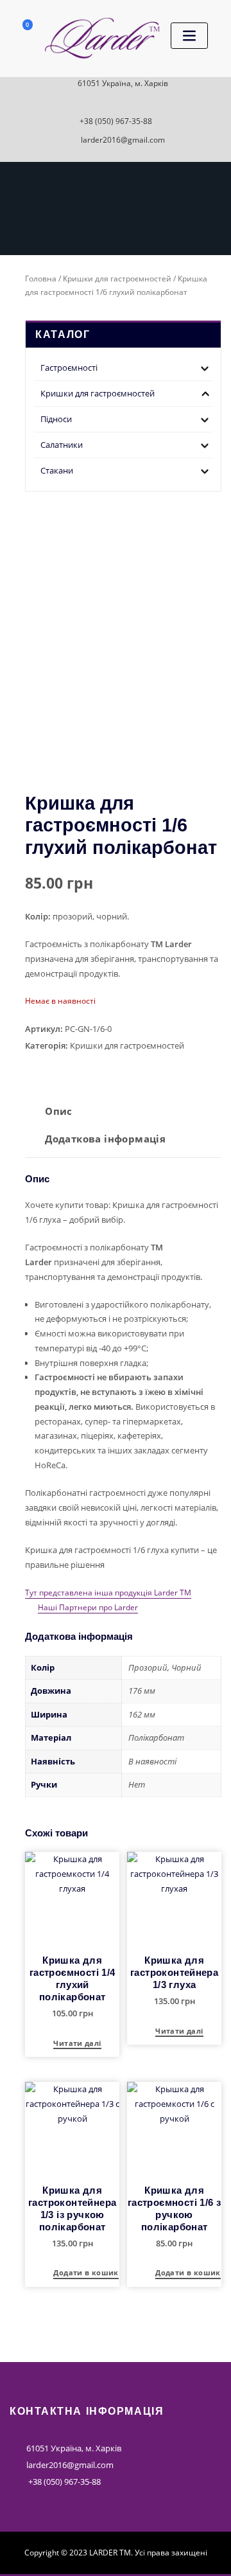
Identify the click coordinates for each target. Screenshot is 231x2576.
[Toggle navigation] (189, 36)
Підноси (56, 419)
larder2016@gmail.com (123, 140)
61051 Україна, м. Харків (123, 83)
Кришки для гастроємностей (117, 279)
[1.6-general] (123, 621)
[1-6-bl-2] (99, 758)
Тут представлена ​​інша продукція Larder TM (108, 1593)
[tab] (58, 1116)
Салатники (62, 445)
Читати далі (77, 2044)
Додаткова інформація (105, 1139)
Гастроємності (69, 368)
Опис (59, 1111)
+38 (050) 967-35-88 (116, 121)
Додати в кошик (86, 2273)
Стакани (57, 470)
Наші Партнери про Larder (88, 1607)
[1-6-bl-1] (49, 737)
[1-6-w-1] (148, 758)
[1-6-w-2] (197, 758)
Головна (41, 279)
